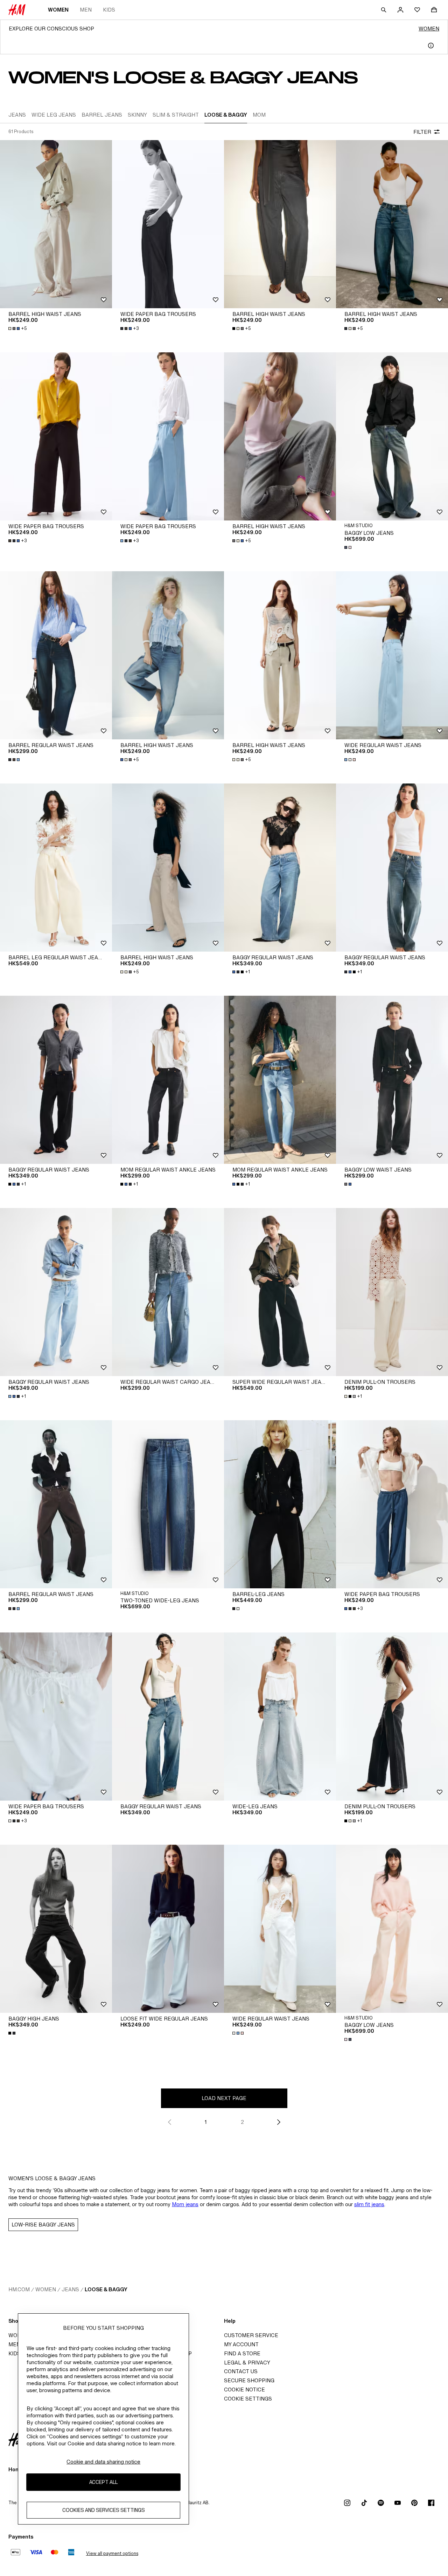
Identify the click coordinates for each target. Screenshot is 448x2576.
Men (86, 10)
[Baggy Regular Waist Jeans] (280, 868)
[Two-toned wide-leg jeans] (168, 1504)
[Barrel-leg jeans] (280, 1504)
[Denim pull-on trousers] (392, 1292)
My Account (241, 2344)
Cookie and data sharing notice (103, 2462)
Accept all (103, 2482)
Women (58, 10)
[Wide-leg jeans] (280, 1717)
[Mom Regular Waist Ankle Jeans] (168, 1080)
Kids (109, 10)
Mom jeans (185, 2204)
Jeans (70, 2289)
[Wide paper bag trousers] (168, 224)
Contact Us (241, 2371)
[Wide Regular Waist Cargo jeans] (168, 1292)
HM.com (19, 2289)
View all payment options (112, 2553)
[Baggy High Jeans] (56, 1929)
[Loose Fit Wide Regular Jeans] (168, 1929)
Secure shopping (249, 2380)
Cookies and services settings (104, 2510)
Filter (422, 132)
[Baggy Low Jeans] (392, 436)
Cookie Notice (244, 2389)
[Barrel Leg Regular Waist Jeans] (56, 868)
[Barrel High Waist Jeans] (56, 224)
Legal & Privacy (247, 2363)
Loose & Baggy (106, 2289)
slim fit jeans (369, 2204)
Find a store (242, 2353)
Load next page (224, 2098)
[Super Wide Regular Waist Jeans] (280, 1292)
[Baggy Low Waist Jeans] (392, 1080)
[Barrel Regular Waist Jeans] (56, 655)
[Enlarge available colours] (349, 547)
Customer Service (251, 2335)
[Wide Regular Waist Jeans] (392, 655)
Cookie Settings (248, 2399)
